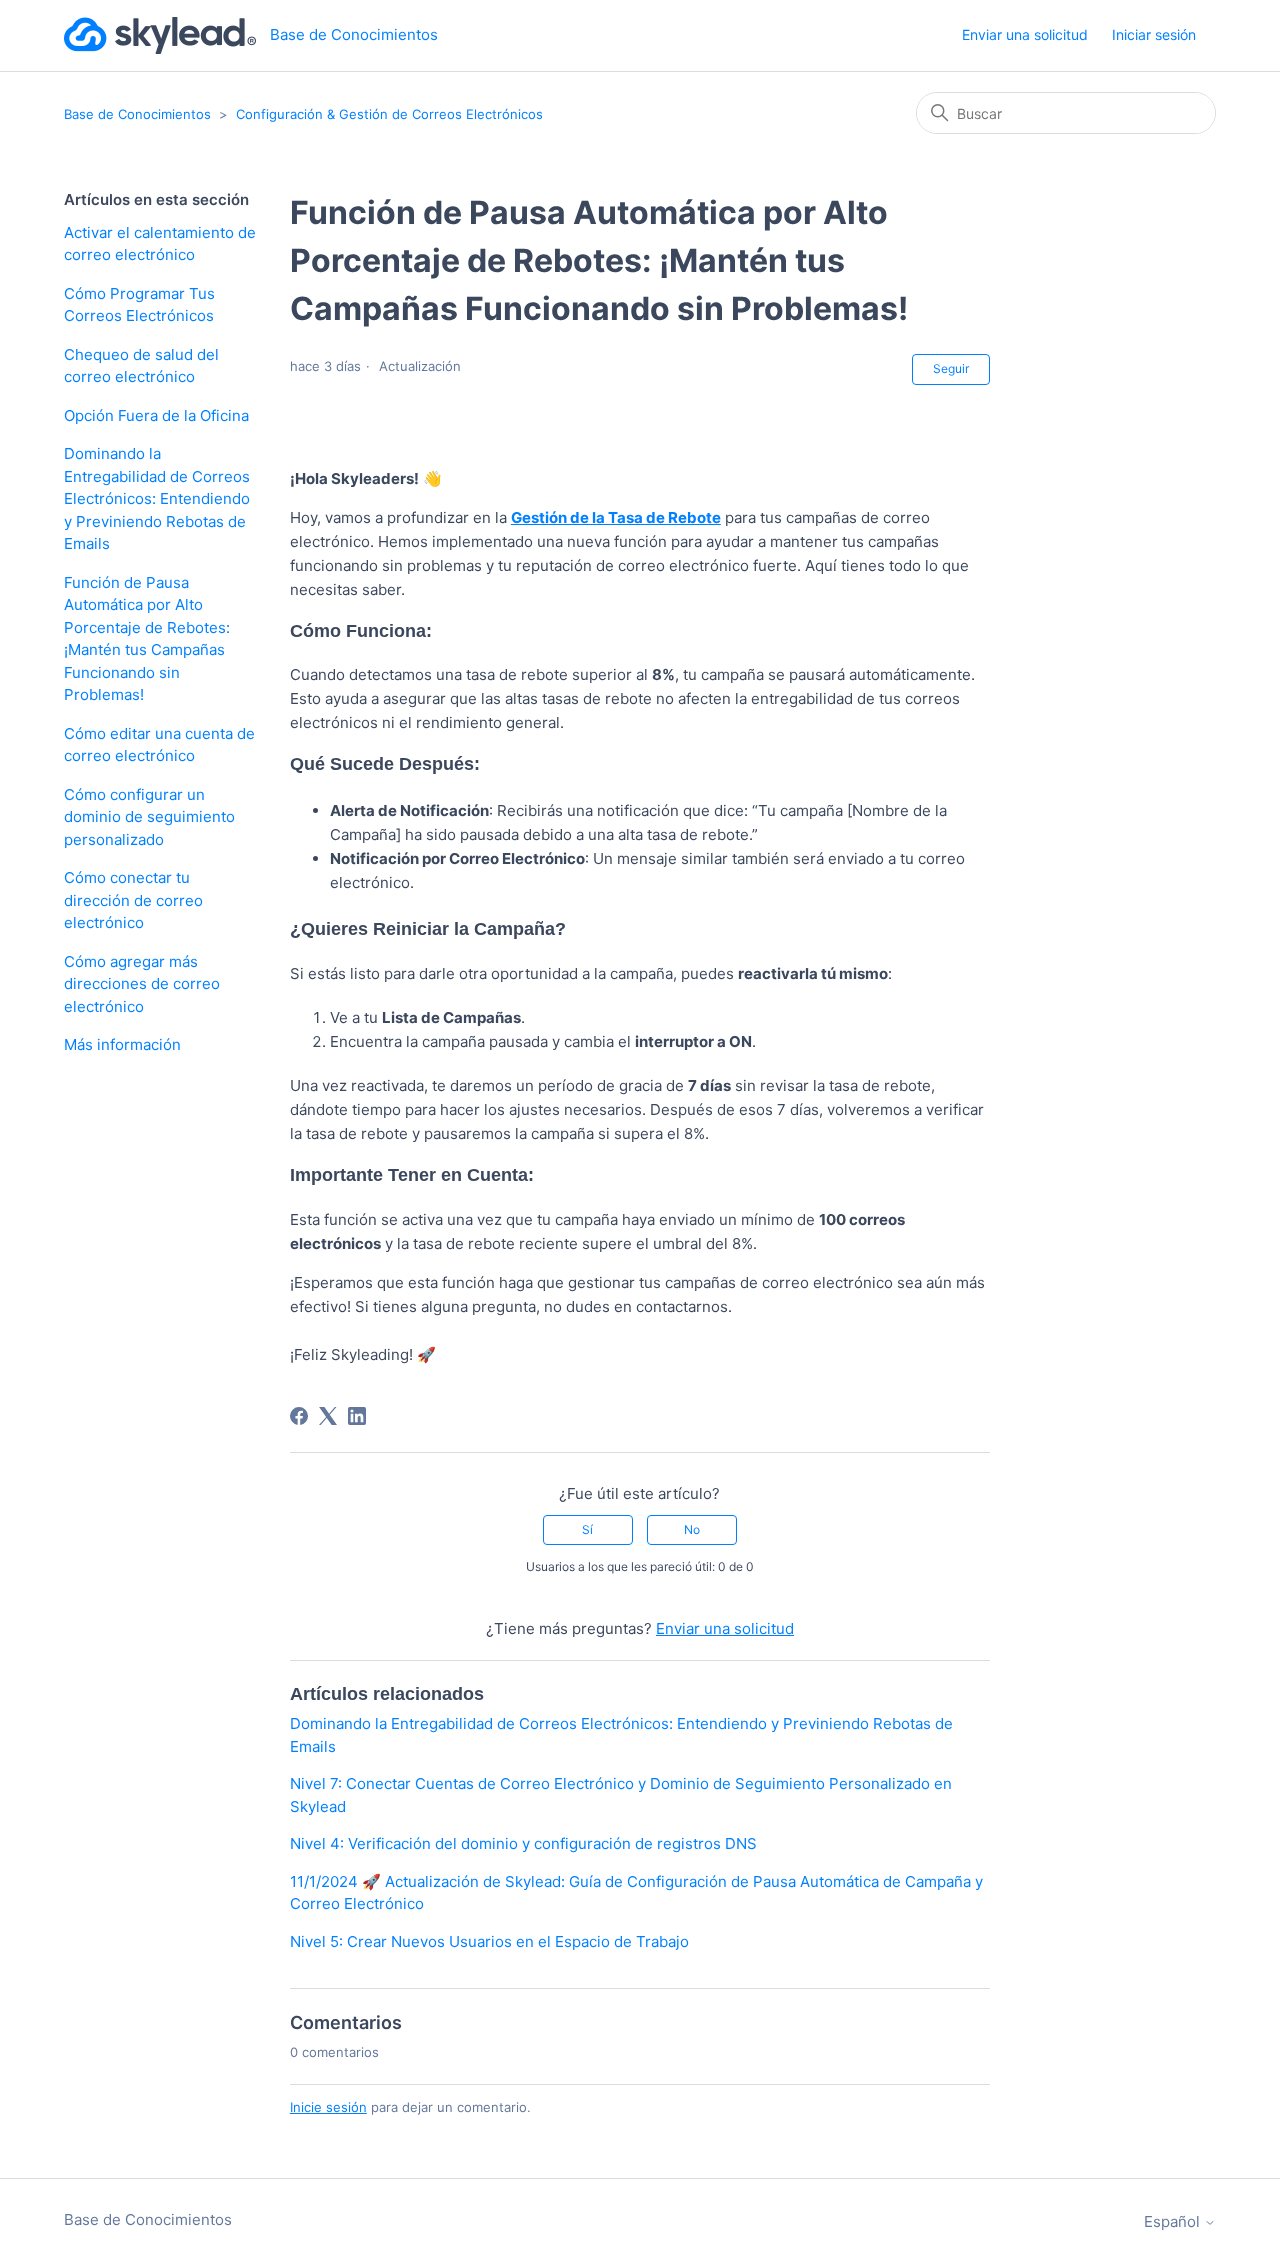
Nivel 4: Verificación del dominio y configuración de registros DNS (523, 1843)
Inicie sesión (328, 2107)
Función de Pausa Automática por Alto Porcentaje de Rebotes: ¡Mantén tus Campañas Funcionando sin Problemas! (147, 639)
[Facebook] (299, 1416)
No (692, 1529)
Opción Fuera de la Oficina (156, 415)
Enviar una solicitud (1025, 34)
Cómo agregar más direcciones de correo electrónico (142, 984)
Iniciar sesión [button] (1154, 34)
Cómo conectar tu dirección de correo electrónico (133, 900)
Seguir (951, 368)
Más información (122, 1044)
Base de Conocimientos (137, 114)
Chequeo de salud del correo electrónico (141, 366)
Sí (587, 1529)
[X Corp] (328, 1416)
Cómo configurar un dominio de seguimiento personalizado (149, 817)
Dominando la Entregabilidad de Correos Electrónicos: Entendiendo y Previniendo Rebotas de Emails (157, 498)
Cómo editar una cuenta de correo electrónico (159, 745)
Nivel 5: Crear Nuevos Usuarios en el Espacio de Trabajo (489, 1941)
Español (1174, 2221)
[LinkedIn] (357, 1416)
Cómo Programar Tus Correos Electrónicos (139, 305)
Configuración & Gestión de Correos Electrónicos (389, 114)
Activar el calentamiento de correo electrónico (160, 244)
